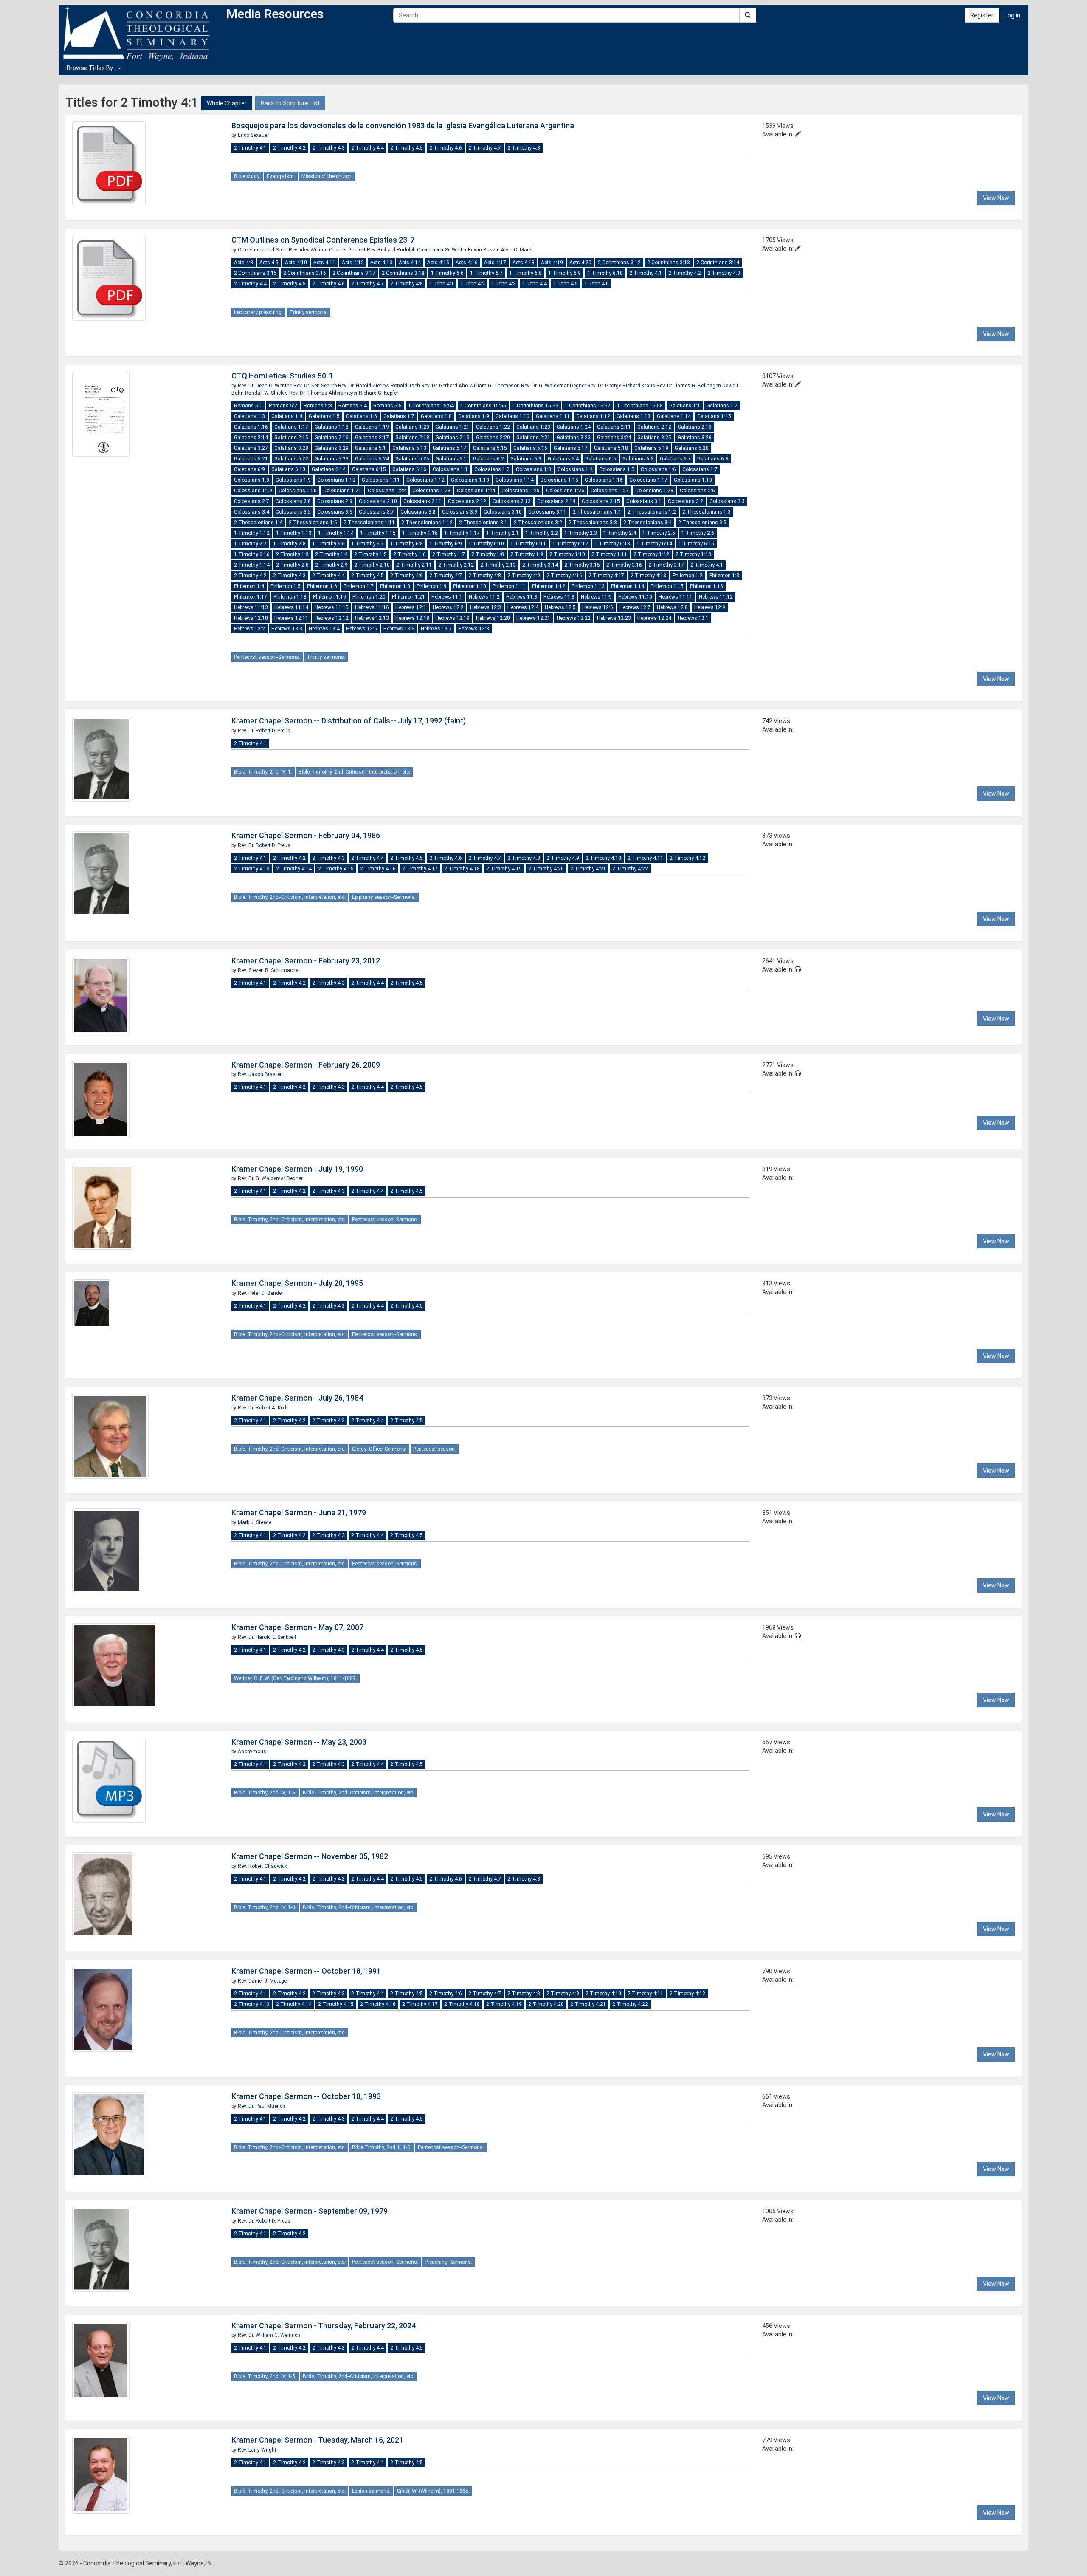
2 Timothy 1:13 (693, 554)
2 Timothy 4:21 (588, 869)
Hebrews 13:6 (399, 629)
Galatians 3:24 (614, 438)
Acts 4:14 (410, 263)
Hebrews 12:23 (614, 618)
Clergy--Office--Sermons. (379, 1449)
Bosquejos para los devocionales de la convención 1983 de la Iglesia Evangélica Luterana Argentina (403, 126)
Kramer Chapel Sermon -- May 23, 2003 (299, 1742)
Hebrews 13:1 (693, 618)
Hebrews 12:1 (411, 607)
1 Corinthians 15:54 (431, 406)
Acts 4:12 (353, 263)
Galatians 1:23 (533, 427)
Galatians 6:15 (369, 469)
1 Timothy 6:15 (696, 544)
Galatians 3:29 (332, 448)
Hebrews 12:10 (251, 618)
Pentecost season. (435, 1449)
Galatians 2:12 (654, 427)
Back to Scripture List (290, 103)
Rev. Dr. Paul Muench (262, 2106)
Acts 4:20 (580, 263)
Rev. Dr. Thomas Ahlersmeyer (324, 393)
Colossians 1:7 (700, 469)
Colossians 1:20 (298, 491)
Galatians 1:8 (436, 416)
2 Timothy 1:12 (651, 554)
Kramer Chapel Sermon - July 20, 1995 (297, 1283)
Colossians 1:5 (617, 469)
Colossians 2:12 (467, 501)
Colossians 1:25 (521, 491)
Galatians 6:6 (638, 459)
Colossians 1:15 (559, 480)
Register (982, 15)
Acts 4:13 (381, 263)
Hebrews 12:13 (372, 618)
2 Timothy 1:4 (331, 554)
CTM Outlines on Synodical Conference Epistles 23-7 (323, 240)
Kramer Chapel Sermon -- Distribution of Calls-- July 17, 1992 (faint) (349, 721)
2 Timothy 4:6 (446, 148)
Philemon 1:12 (549, 586)
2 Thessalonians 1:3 (707, 512)
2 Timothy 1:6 (410, 554)
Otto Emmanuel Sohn (263, 250)
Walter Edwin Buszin (476, 250)
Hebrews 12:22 (574, 618)
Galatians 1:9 (474, 416)
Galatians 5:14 (450, 448)
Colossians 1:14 (515, 480)
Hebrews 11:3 (522, 597)
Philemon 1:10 (470, 586)
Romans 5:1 (248, 406)
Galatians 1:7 (399, 416)
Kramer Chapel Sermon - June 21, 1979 (299, 1513)
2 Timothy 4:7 (485, 148)
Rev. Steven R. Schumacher (269, 970)
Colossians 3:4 (252, 512)
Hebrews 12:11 (291, 618)
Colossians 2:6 (697, 491)
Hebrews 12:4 (523, 607)
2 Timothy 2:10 (372, 565)
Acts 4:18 (524, 263)
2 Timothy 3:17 (666, 565)
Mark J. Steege (255, 1522)
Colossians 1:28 (654, 491)
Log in (1012, 15)
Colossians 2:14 (556, 501)
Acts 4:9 (269, 263)
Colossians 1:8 (252, 480)
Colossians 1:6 (658, 469)
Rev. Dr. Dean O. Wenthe (266, 386)
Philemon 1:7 (359, 586)
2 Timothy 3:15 (582, 565)
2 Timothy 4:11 (645, 858)
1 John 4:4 (535, 284)
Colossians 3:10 (503, 512)
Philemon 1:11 (509, 586)
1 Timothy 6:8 (525, 273)
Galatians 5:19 (651, 448)
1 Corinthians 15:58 (640, 406)
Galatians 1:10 (513, 416)
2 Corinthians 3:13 (669, 263)
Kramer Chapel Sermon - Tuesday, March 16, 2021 (317, 2440)
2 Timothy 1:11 (609, 554)
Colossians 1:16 (604, 480)
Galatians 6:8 (713, 459)
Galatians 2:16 (332, 438)
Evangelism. (281, 176)
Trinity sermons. (308, 312)
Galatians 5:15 (490, 448)
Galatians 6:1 (451, 459)
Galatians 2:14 (251, 438)
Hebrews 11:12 (716, 597)
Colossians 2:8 (293, 501)
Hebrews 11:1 (447, 597)
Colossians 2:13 (512, 501)
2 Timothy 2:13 (498, 565)
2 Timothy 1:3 (292, 554)
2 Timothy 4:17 (606, 576)
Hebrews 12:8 (672, 607)
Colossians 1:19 (253, 491)
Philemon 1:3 (724, 576)
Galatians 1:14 (674, 416)
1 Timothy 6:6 (447, 273)
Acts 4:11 (324, 263)
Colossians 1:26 (565, 491)
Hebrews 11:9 (596, 597)
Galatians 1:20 (412, 427)
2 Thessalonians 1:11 (369, 523)
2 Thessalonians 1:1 (597, 512)
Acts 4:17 (495, 263)
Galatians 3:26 (695, 438)
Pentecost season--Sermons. (267, 657)
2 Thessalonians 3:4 (648, 523)
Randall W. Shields (267, 393)
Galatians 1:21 (453, 427)
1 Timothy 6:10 (605, 273)
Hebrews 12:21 (533, 618)
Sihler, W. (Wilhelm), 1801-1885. (433, 2491)
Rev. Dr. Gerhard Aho (445, 386)
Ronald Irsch (406, 386)
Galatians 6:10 (288, 469)
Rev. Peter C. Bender (260, 1293)
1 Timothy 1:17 (462, 533)
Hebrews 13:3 (287, 629)
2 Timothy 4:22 (630, 869)
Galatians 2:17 (372, 438)
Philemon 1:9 (432, 586)
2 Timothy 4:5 (407, 148)
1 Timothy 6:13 (612, 544)
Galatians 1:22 (493, 427)
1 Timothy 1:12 (252, 533)
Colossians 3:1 (644, 501)
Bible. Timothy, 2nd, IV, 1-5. (265, 1793)
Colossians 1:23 (431, 491)
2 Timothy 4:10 (603, 858)
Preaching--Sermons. (448, 2262)
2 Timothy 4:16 (564, 576)
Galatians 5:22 (291, 459)
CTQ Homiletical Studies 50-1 (282, 376)
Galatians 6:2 (489, 459)
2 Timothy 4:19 (504, 869)
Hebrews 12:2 (448, 607)
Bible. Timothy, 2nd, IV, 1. (263, 772)
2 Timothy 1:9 (527, 554)
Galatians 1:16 (251, 427)
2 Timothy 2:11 (414, 565)
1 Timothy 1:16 (420, 533)
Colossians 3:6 (335, 512)
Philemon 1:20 (369, 597)
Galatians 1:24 (574, 427)
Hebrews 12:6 (598, 607)
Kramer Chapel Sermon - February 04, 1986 (306, 835)
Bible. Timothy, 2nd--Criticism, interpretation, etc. (354, 772)
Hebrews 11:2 (484, 597)
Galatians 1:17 (291, 427)
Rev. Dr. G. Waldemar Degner (554, 386)
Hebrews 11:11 (676, 597)
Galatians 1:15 (714, 416)
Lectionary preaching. (258, 312)
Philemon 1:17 (251, 597)
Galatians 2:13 (695, 427)
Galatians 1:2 (722, 406)
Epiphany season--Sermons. (384, 897)
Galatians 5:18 (611, 448)
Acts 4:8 (244, 263)
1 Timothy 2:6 (698, 533)
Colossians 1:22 (387, 491)
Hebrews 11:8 (559, 597)
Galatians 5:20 (692, 448)
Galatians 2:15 (291, 438)
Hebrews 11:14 (291, 607)
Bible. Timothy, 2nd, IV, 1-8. (265, 1907)
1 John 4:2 (473, 284)
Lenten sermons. (371, 2491)
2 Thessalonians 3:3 (593, 523)
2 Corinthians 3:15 (255, 273)
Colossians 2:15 (601, 501)
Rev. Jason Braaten (260, 1074)
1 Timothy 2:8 (289, 544)
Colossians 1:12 (425, 480)
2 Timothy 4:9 (524, 576)
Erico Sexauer (253, 135)
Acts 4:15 (438, 263)
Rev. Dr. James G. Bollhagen (689, 386)
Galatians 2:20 (493, 438)
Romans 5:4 (353, 406)
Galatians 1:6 (362, 416)
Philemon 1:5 (286, 586)
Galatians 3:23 (574, 438)
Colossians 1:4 (575, 469)
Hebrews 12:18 (412, 618)
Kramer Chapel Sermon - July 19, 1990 (297, 1169)
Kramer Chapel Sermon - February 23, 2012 (306, 961)
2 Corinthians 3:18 (403, 273)
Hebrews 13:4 (324, 629)
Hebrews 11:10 (635, 597)
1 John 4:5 (566, 284)
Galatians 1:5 (324, 416)
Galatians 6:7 (675, 459)
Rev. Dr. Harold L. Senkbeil (267, 1637)
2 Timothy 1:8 (488, 554)
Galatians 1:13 (634, 416)
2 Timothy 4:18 (648, 576)
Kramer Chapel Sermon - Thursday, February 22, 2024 (324, 2326)
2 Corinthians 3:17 (354, 273)
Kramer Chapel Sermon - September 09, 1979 (310, 2211)
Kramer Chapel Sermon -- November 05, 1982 (310, 1856)
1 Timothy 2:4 (620, 533)
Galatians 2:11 (614, 427)
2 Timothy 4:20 (546, 869)
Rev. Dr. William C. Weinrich (269, 2335)
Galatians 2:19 (453, 438)
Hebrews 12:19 (453, 618)
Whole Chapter (227, 103)
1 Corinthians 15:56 (535, 406)
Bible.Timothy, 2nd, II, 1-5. (382, 2147)
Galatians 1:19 (372, 427)
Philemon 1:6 (322, 586)
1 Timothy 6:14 (654, 544)
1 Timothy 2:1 (503, 533)
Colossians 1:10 (336, 480)
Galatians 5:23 (332, 459)
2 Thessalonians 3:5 (702, 523)
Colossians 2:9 (335, 501)
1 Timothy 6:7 (486, 273)
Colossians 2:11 (422, 501)
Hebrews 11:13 (251, 607)
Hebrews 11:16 (372, 607)
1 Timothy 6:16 (252, 554)
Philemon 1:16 (707, 586)
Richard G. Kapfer (379, 393)
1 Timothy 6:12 (570, 544)
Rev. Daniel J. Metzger (263, 1981)
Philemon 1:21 (408, 597)
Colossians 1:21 (342, 491)
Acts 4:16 (467, 263)
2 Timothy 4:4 (367, 148)
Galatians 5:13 (409, 448)
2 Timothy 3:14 (540, 565)
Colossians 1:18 (693, 480)
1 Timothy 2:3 (581, 533)
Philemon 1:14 (628, 586)
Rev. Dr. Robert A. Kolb (263, 1408)
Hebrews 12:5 (560, 607)
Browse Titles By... (92, 68)
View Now (996, 198)
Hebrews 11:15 (332, 607)
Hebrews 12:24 (654, 618)
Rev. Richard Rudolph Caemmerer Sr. (409, 250)
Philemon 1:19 (329, 597)
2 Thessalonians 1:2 (652, 512)
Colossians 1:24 (476, 491)
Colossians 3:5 (293, 512)
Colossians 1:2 (492, 469)
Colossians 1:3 (534, 469)
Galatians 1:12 (593, 416)
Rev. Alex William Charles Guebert (328, 250)
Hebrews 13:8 (474, 629)
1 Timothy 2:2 (542, 533)
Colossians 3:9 (460, 512)
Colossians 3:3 (727, 501)
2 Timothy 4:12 (687, 858)
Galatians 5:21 (251, 459)
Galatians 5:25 (412, 459)
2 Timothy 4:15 (336, 869)
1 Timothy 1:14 (336, 533)
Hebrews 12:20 (493, 618)
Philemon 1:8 (395, 586)
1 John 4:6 (597, 284)
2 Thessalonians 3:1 (483, 523)
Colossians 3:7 (376, 512)
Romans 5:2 (283, 406)
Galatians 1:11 (553, 416)
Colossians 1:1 (450, 469)
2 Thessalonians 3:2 (538, 523)
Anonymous (252, 1751)
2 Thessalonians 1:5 (313, 523)
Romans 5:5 (387, 406)
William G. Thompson (495, 386)
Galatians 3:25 (654, 438)
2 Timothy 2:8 (292, 565)
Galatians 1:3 (249, 416)
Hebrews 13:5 (362, 629)
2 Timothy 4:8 (524, 148)
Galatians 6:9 (249, 469)
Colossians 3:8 (418, 512)
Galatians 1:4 (287, 416)
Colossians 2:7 (252, 501)
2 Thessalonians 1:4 (258, 523)
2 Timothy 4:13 (252, 869)
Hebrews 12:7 (635, 607)
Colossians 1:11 (381, 480)
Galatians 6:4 (563, 459)
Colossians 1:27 (610, 491)
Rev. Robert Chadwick (262, 1866)
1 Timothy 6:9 (565, 273)
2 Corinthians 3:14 (718, 263)
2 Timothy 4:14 (294, 869)
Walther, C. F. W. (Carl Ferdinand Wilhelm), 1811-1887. (296, 1678)
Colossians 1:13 (470, 480)
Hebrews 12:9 (710, 607)
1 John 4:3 (504, 284)
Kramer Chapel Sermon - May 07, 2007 (297, 1627)
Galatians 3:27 (251, 448)
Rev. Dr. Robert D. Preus (264, 731)
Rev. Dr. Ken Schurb (316, 386)
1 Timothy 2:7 (250, 544)
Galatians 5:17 (571, 448)
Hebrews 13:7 (436, 629)
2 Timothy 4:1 (250, 148)
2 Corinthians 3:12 (619, 263)
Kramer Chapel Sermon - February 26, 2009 (306, 1065)
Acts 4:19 (552, 263)
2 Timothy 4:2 (289, 148)
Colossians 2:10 (378, 501)
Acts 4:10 (296, 263)
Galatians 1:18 (332, 427)
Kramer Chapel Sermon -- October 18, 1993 (306, 2096)
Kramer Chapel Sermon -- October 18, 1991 (306, 1971)
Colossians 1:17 (648, 480)
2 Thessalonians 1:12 (427, 523)
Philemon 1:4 (249, 586)
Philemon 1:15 (667, 586)
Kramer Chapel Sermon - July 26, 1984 (297, 1398)
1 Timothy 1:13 (294, 533)
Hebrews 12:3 (486, 607)
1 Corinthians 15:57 (588, 406)
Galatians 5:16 (530, 448)
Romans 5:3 (318, 406)
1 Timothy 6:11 (528, 544)
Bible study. (247, 176)
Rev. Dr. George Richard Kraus (622, 386)
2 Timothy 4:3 (328, 148)
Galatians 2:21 (533, 438)
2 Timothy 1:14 (252, 565)
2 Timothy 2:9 (331, 565)
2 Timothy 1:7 (449, 554)
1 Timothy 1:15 (378, 533)
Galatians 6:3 (526, 459)
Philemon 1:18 (290, 597)
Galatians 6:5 (601, 459)
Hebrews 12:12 (332, 618)
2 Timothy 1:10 (567, 554)
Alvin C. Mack (517, 250)
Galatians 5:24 (372, 459)
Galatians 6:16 (409, 469)
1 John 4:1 (442, 284)
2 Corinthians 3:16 (305, 273)
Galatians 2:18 (412, 438)
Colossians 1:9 (293, 480)
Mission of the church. (327, 176)
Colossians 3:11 (547, 512)
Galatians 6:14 (329, 469)
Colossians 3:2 (686, 501)
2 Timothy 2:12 (456, 565)
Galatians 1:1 (685, 406)
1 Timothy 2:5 (659, 533)
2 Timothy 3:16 (624, 565)
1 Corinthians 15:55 (483, 406)
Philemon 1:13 (588, 586)
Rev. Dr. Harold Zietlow (364, 386)
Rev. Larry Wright (257, 2450)
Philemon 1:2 (688, 576)
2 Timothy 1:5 (370, 554)
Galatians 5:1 (370, 448)
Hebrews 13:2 (249, 629)
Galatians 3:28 (291, 448)
